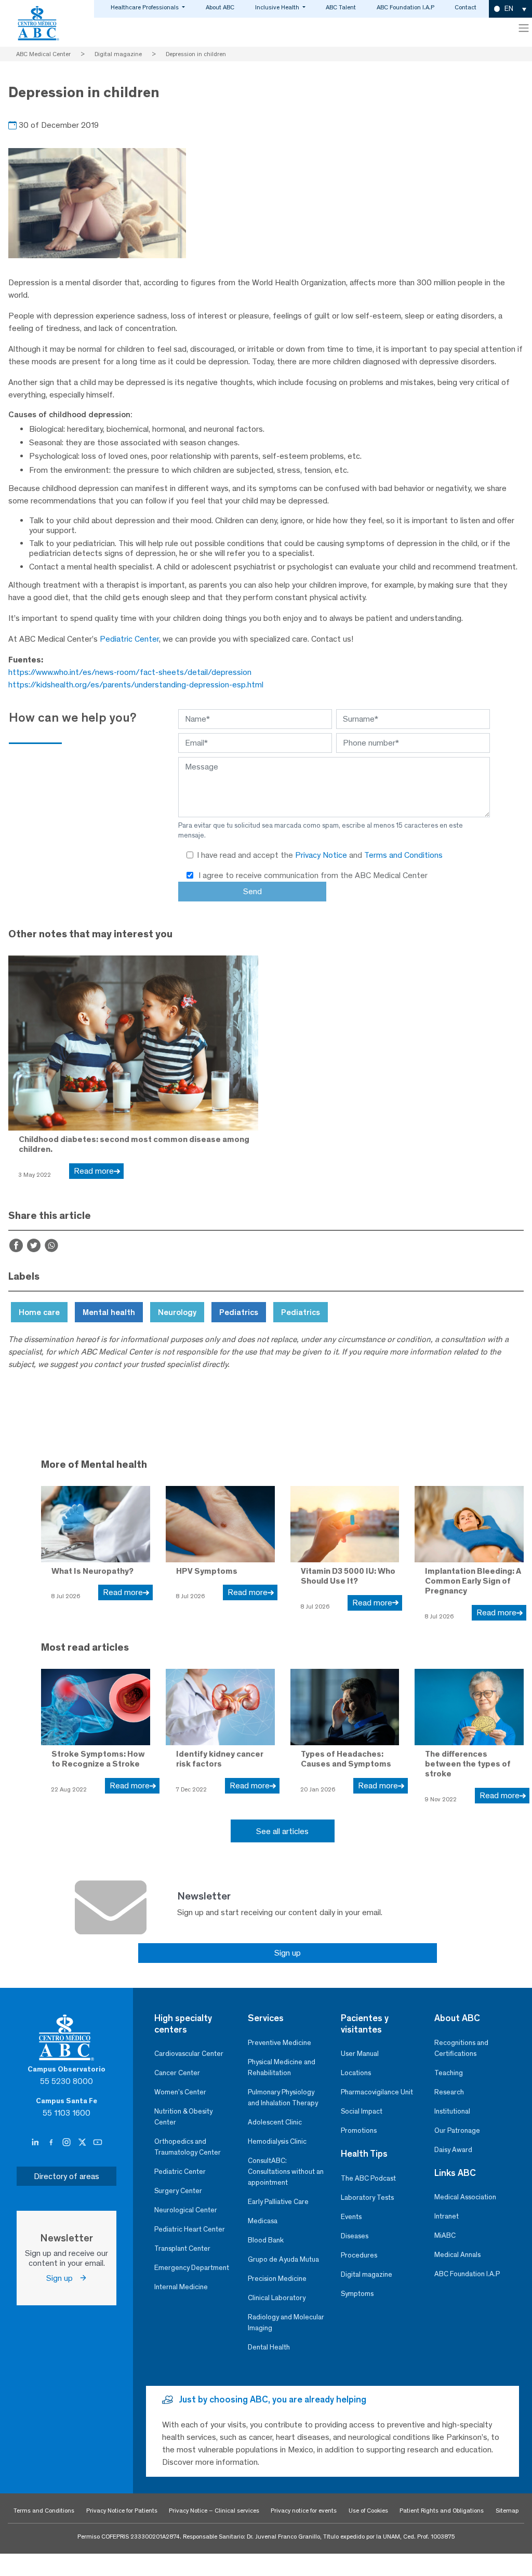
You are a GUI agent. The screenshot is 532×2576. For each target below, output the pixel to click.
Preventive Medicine (280, 2043)
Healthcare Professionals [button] (145, 7)
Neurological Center (186, 2210)
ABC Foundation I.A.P (405, 7)
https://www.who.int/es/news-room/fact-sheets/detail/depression (130, 672)
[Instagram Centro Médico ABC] (68, 2143)
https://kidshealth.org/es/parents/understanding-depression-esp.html (136, 685)
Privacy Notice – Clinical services (214, 2511)
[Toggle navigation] (524, 28)
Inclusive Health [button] (278, 7)
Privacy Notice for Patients (122, 2511)
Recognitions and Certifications (461, 2048)
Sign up (288, 1953)
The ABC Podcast (368, 2178)
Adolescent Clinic (275, 2122)
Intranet (447, 2216)
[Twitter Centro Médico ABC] (83, 2143)
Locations (356, 2073)
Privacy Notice (322, 855)
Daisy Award (453, 2150)
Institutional (452, 2111)
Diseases (355, 2236)
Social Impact (362, 2111)
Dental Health (269, 2347)
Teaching (449, 2073)
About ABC (220, 7)
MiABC (445, 2235)
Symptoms (357, 2294)
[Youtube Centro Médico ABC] (98, 2143)
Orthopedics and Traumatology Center (188, 2147)
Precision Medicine (277, 2279)
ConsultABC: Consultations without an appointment (286, 2172)
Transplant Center (182, 2248)
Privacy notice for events (304, 2511)
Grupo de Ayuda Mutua (283, 2259)
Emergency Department (192, 2268)
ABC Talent (341, 7)
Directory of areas (66, 2176)
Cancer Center (177, 2073)
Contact (465, 7)
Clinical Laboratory (277, 2298)
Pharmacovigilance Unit (377, 2092)
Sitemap (507, 2511)
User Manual (360, 2054)
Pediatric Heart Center (190, 2229)
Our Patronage (457, 2130)
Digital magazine (367, 2274)
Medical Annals (457, 2255)
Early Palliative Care (278, 2202)
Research (449, 2092)
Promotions (359, 2130)
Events (351, 2217)
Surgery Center (178, 2191)
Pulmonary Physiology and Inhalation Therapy (283, 2097)
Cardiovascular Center (189, 2054)
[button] (510, 9)
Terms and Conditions (403, 855)
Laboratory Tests (367, 2197)
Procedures (359, 2255)
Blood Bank (266, 2240)
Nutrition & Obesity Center (183, 2117)
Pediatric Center (129, 639)
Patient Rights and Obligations (442, 2511)
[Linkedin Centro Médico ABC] (36, 2143)
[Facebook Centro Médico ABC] (52, 2143)
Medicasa (263, 2221)
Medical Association (465, 2197)
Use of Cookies (368, 2511)
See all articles (282, 1831)
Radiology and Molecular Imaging (286, 2322)
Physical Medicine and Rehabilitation (282, 2067)
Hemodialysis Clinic (277, 2141)
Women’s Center (180, 2092)
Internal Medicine (181, 2287)
